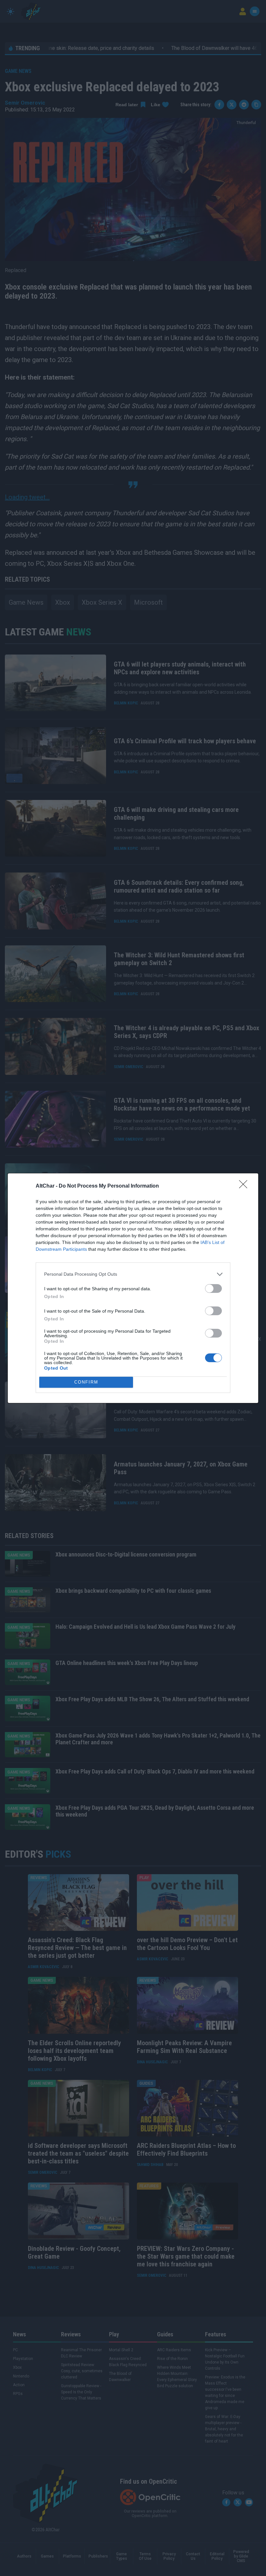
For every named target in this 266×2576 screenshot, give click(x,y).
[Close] (245, 1186)
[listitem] (133, 1274)
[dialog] (133, 1288)
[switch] (213, 1288)
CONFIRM (86, 1382)
